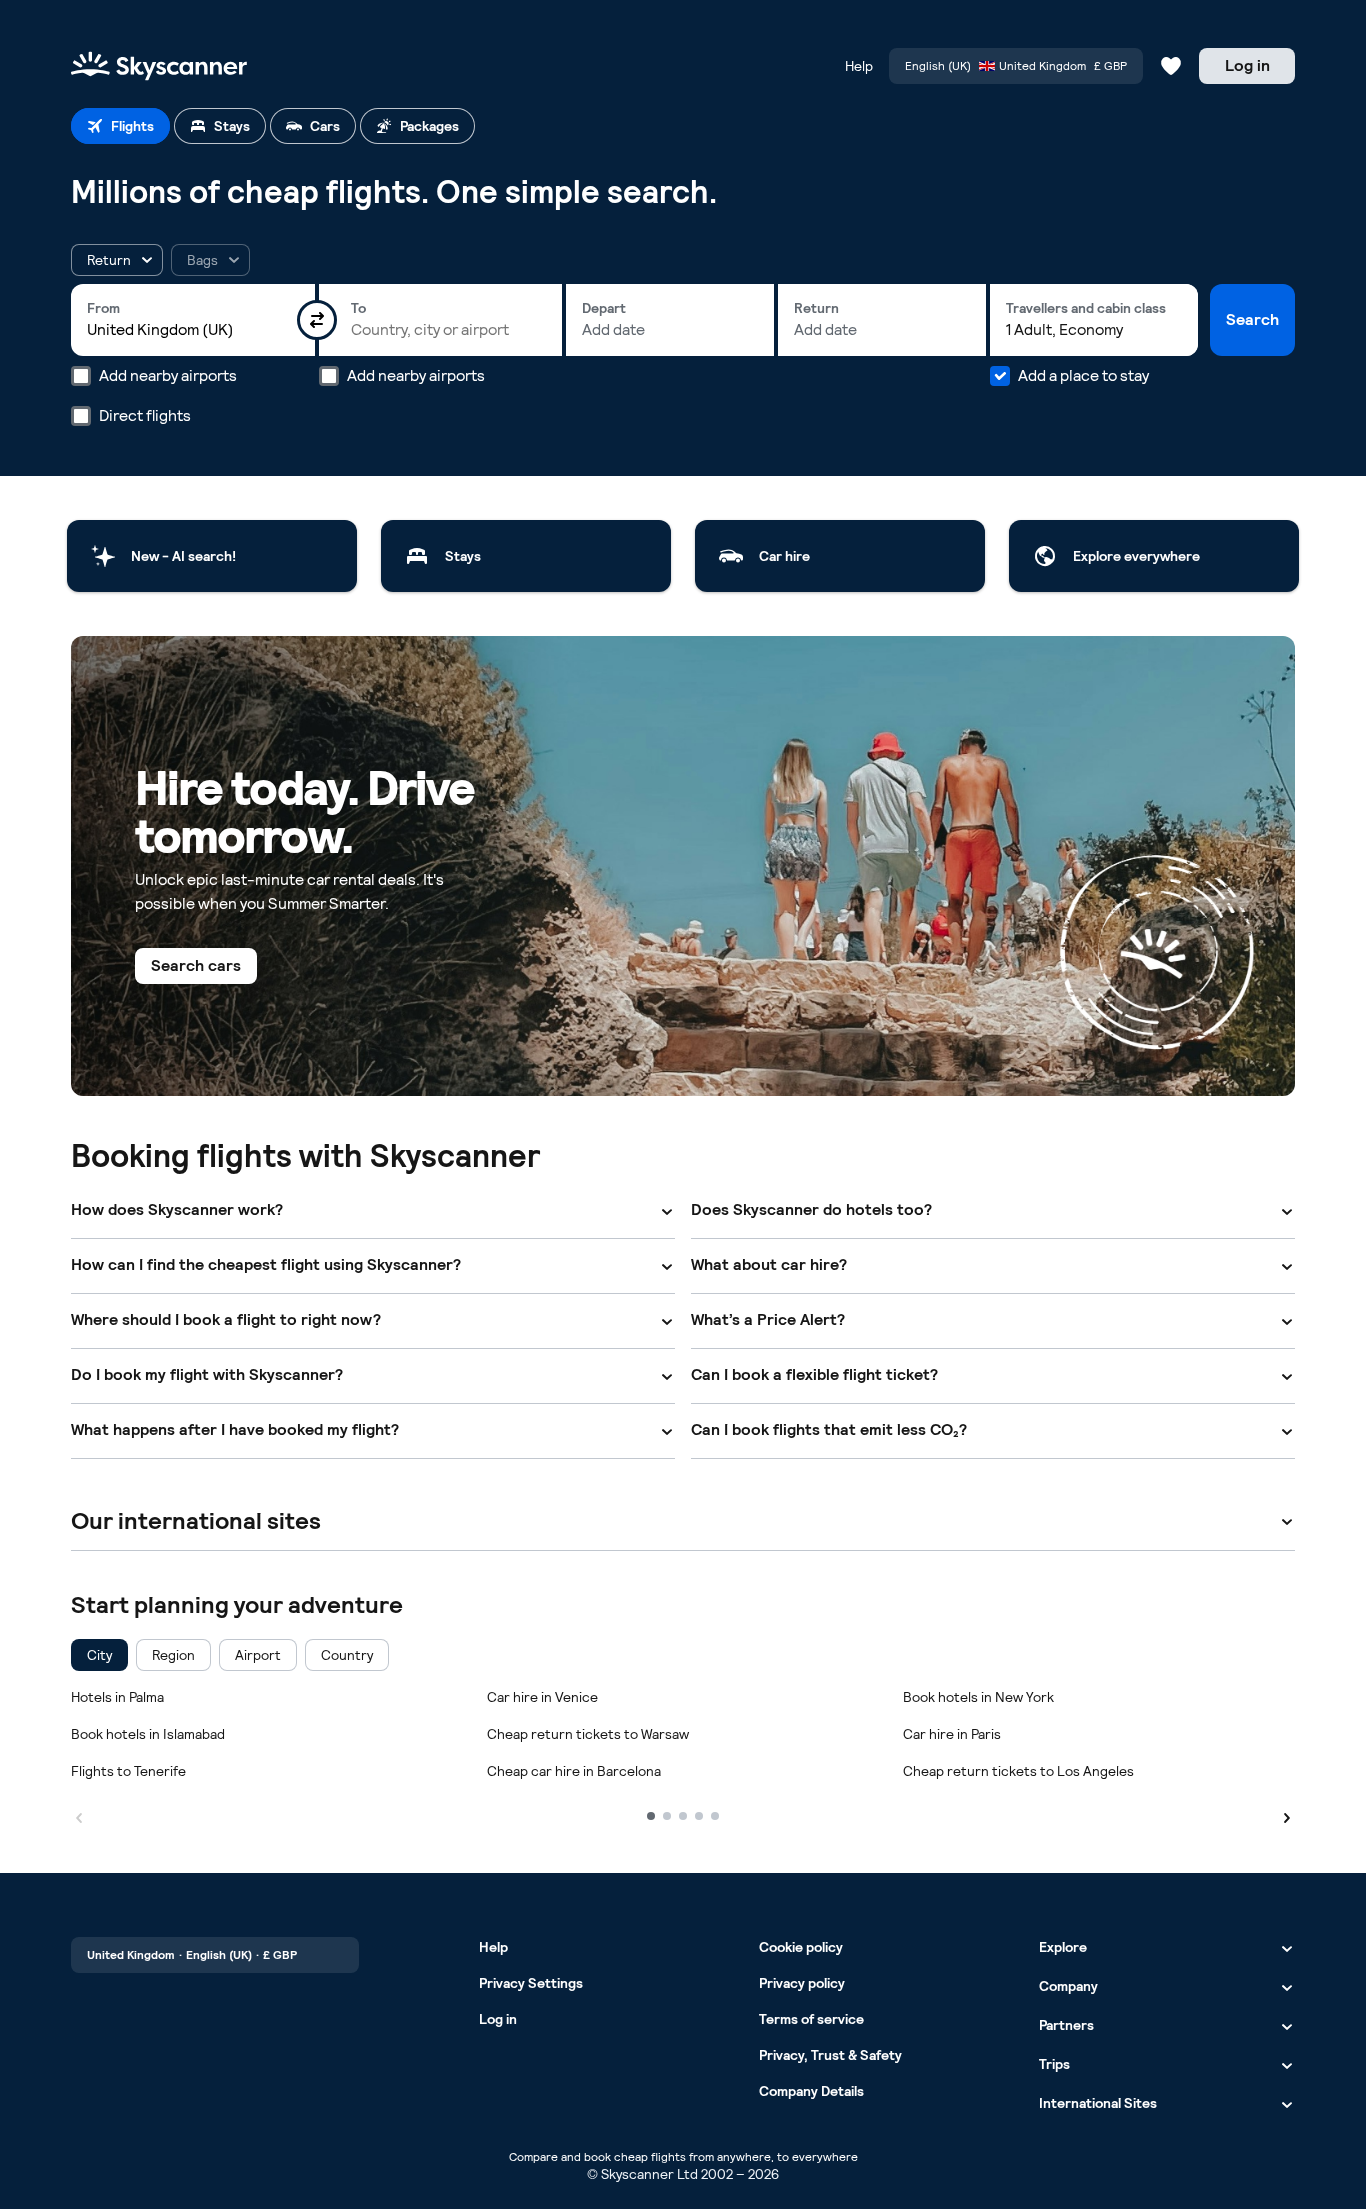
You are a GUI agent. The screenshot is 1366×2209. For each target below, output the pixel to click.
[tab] (120, 126)
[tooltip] (210, 260)
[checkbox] (99, 1655)
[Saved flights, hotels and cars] (1171, 66)
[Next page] (1287, 1815)
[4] (699, 1816)
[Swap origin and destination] (317, 320)
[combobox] (193, 330)
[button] (117, 260)
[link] (212, 556)
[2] (667, 1816)
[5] (715, 1816)
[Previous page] (79, 1815)
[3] (683, 1816)
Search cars (196, 965)
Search (1252, 319)
